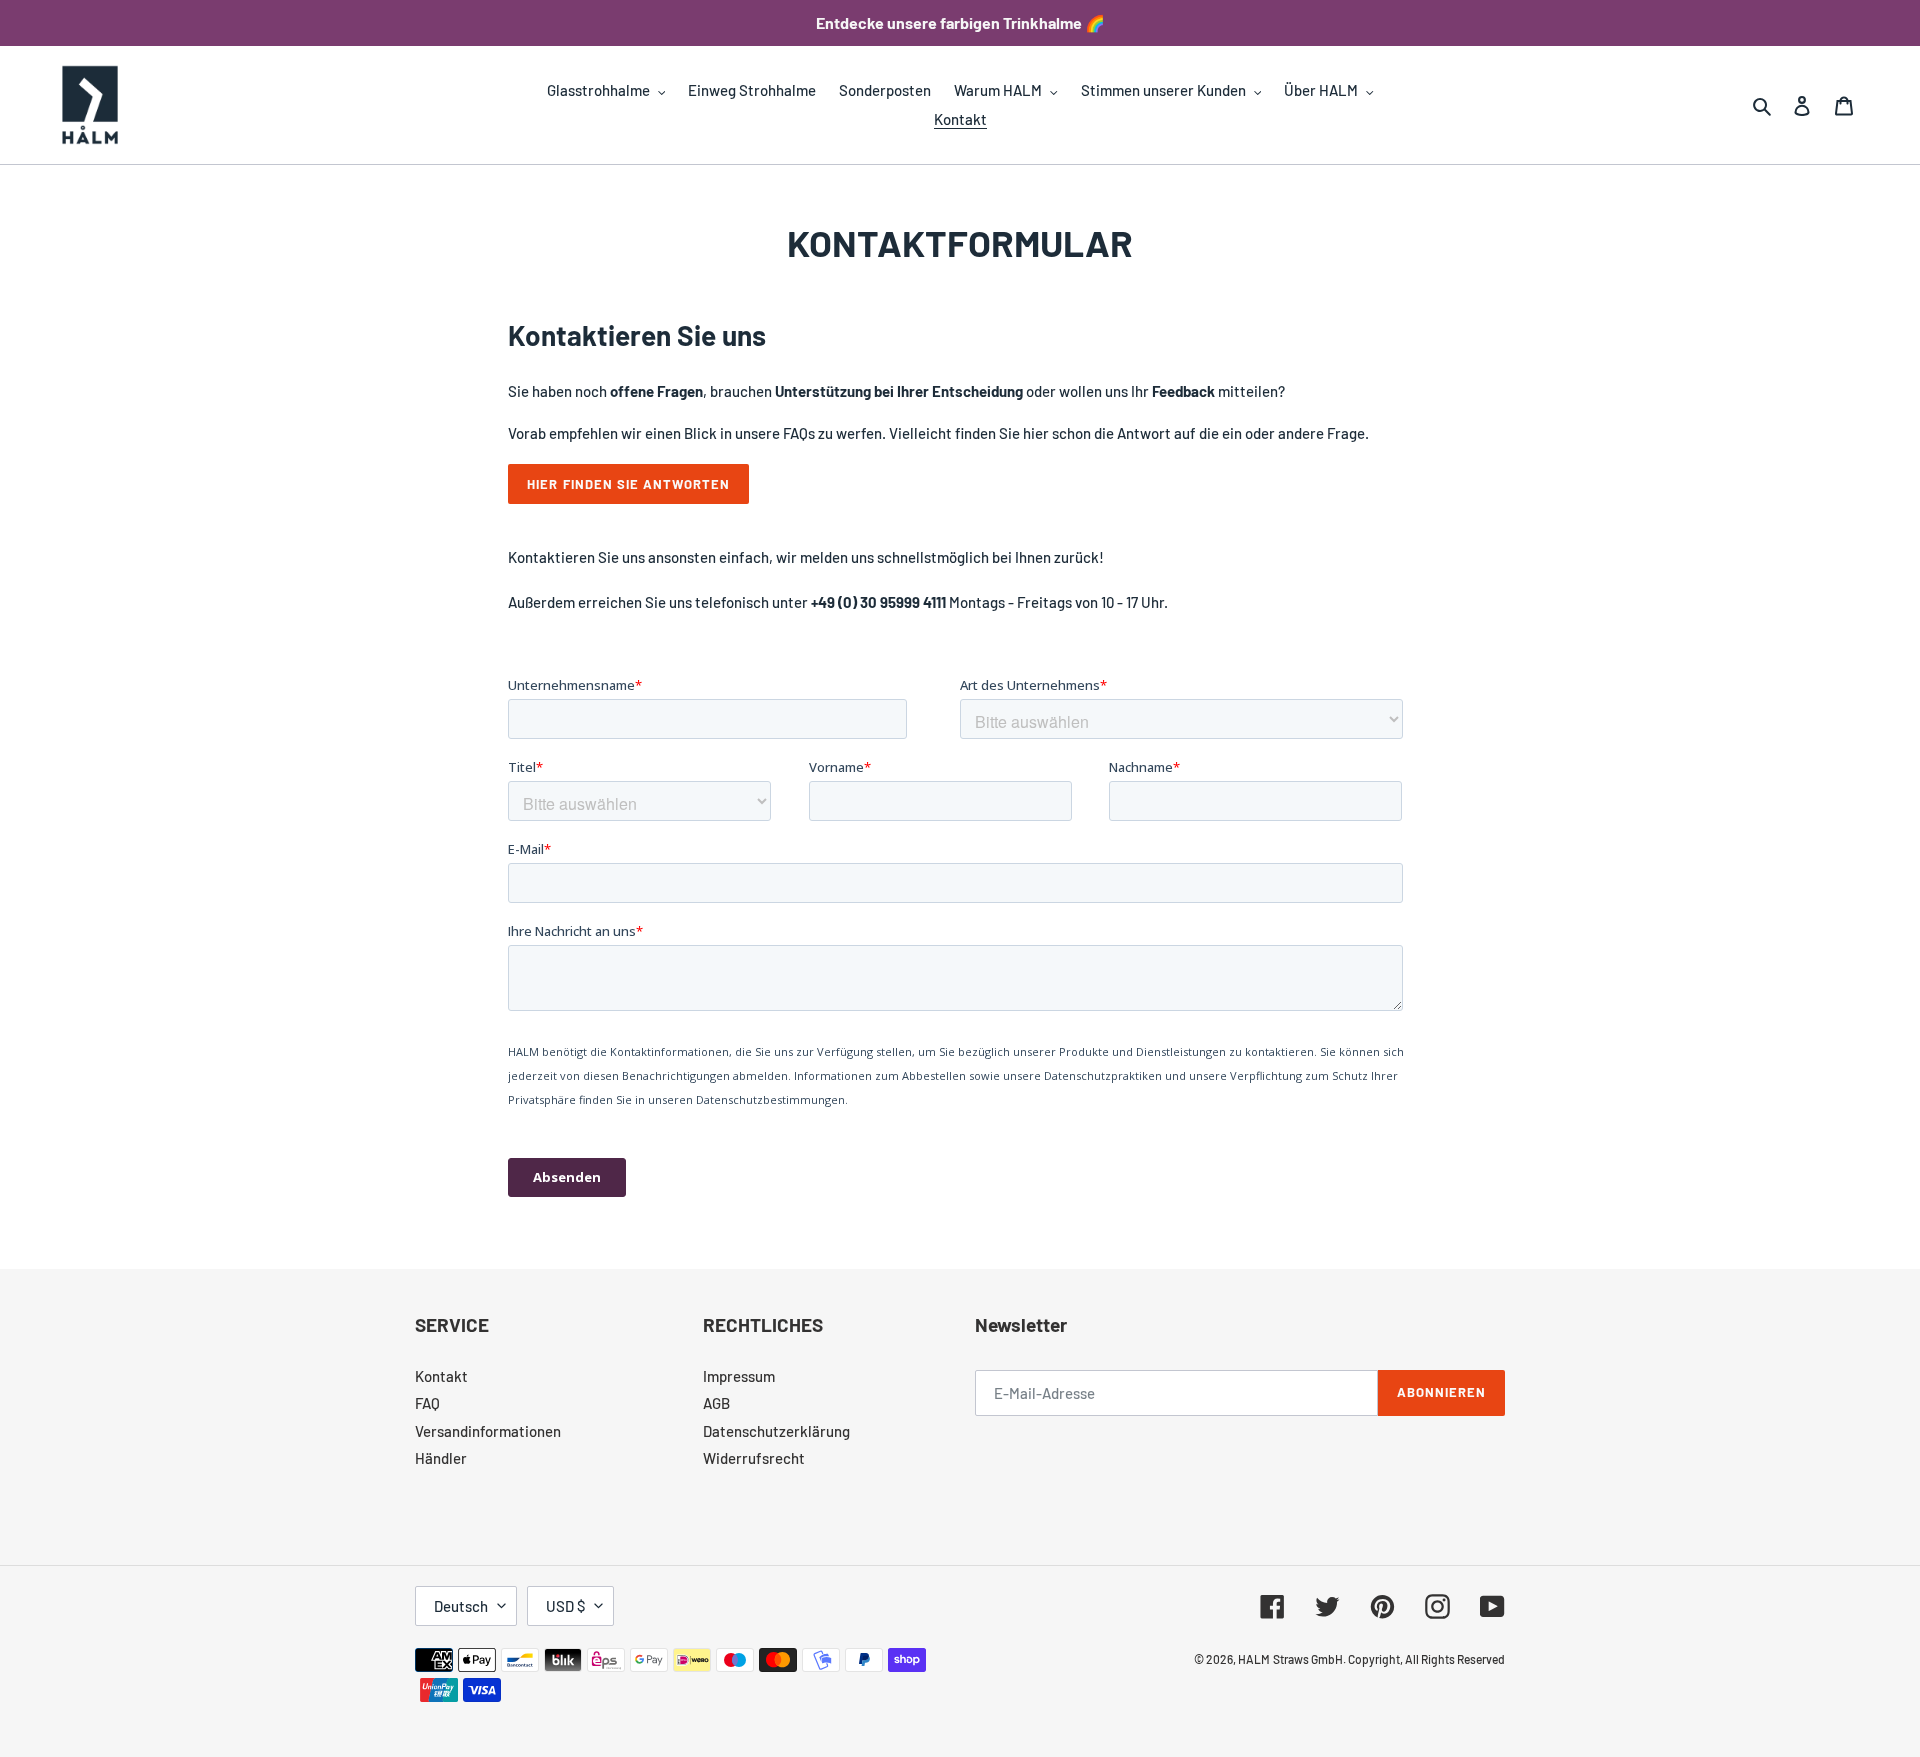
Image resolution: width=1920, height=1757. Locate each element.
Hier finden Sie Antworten (628, 484)
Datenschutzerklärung (776, 1431)
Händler (441, 1458)
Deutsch (461, 1606)
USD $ (565, 1606)
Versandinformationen (488, 1431)
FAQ (427, 1403)
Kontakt (441, 1376)
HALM (1254, 1659)
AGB (716, 1403)
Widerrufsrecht (754, 1458)
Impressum (739, 1376)
